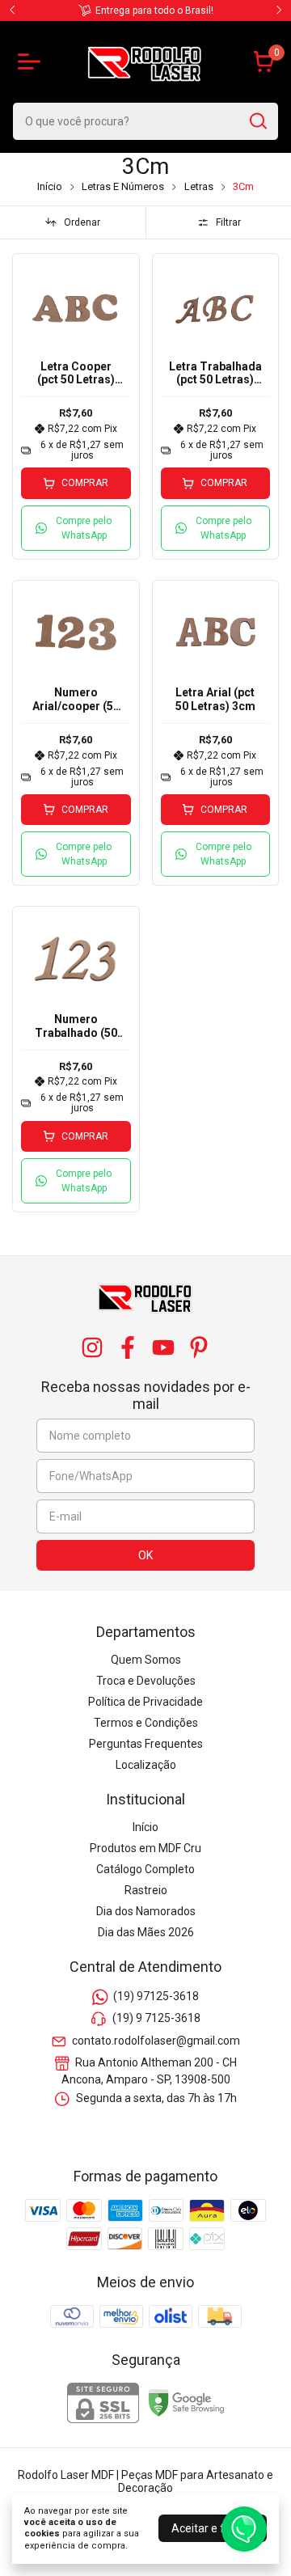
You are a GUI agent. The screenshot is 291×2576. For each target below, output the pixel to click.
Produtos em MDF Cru (145, 1848)
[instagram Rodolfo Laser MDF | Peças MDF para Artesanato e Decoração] (92, 1347)
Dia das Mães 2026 (146, 1932)
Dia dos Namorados (146, 1911)
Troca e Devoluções (146, 1681)
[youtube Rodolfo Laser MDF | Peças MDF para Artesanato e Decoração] (163, 1347)
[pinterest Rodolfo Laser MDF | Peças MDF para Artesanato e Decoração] (199, 1347)
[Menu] (32, 61)
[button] (76, 528)
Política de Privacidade (145, 1702)
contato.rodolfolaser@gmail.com (156, 2041)
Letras (199, 186)
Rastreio (146, 1890)
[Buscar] (257, 121)
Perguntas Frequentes (146, 1744)
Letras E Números (123, 186)
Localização (146, 1765)
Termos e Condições (146, 1723)
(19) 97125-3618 (156, 1996)
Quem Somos (146, 1660)
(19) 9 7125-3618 (156, 2019)
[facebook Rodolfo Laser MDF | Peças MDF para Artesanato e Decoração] (128, 1347)
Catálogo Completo (145, 1869)
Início (50, 186)
